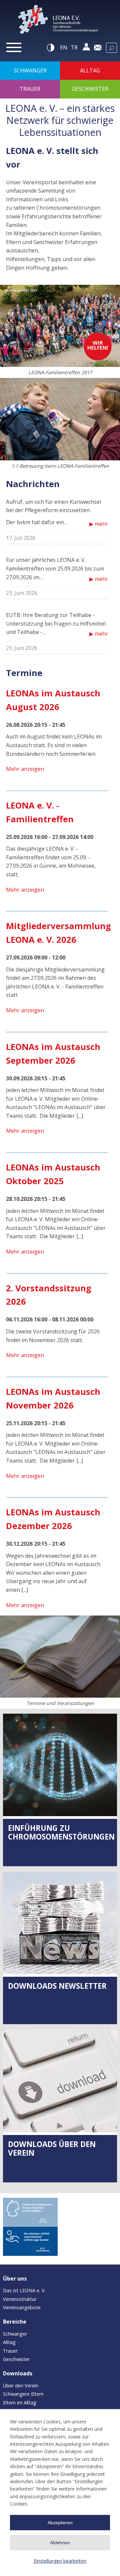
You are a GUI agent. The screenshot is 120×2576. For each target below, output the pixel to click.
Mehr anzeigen (25, 769)
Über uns (15, 2279)
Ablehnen (60, 2543)
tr (74, 47)
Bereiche (15, 2322)
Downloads (18, 2373)
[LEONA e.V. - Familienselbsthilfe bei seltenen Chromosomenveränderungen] (60, 21)
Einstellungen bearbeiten (60, 2561)
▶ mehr (99, 524)
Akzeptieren (60, 2523)
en (64, 47)
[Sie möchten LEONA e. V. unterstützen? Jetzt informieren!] (30, 2241)
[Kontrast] (51, 47)
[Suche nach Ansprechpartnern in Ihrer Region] (30, 2212)
